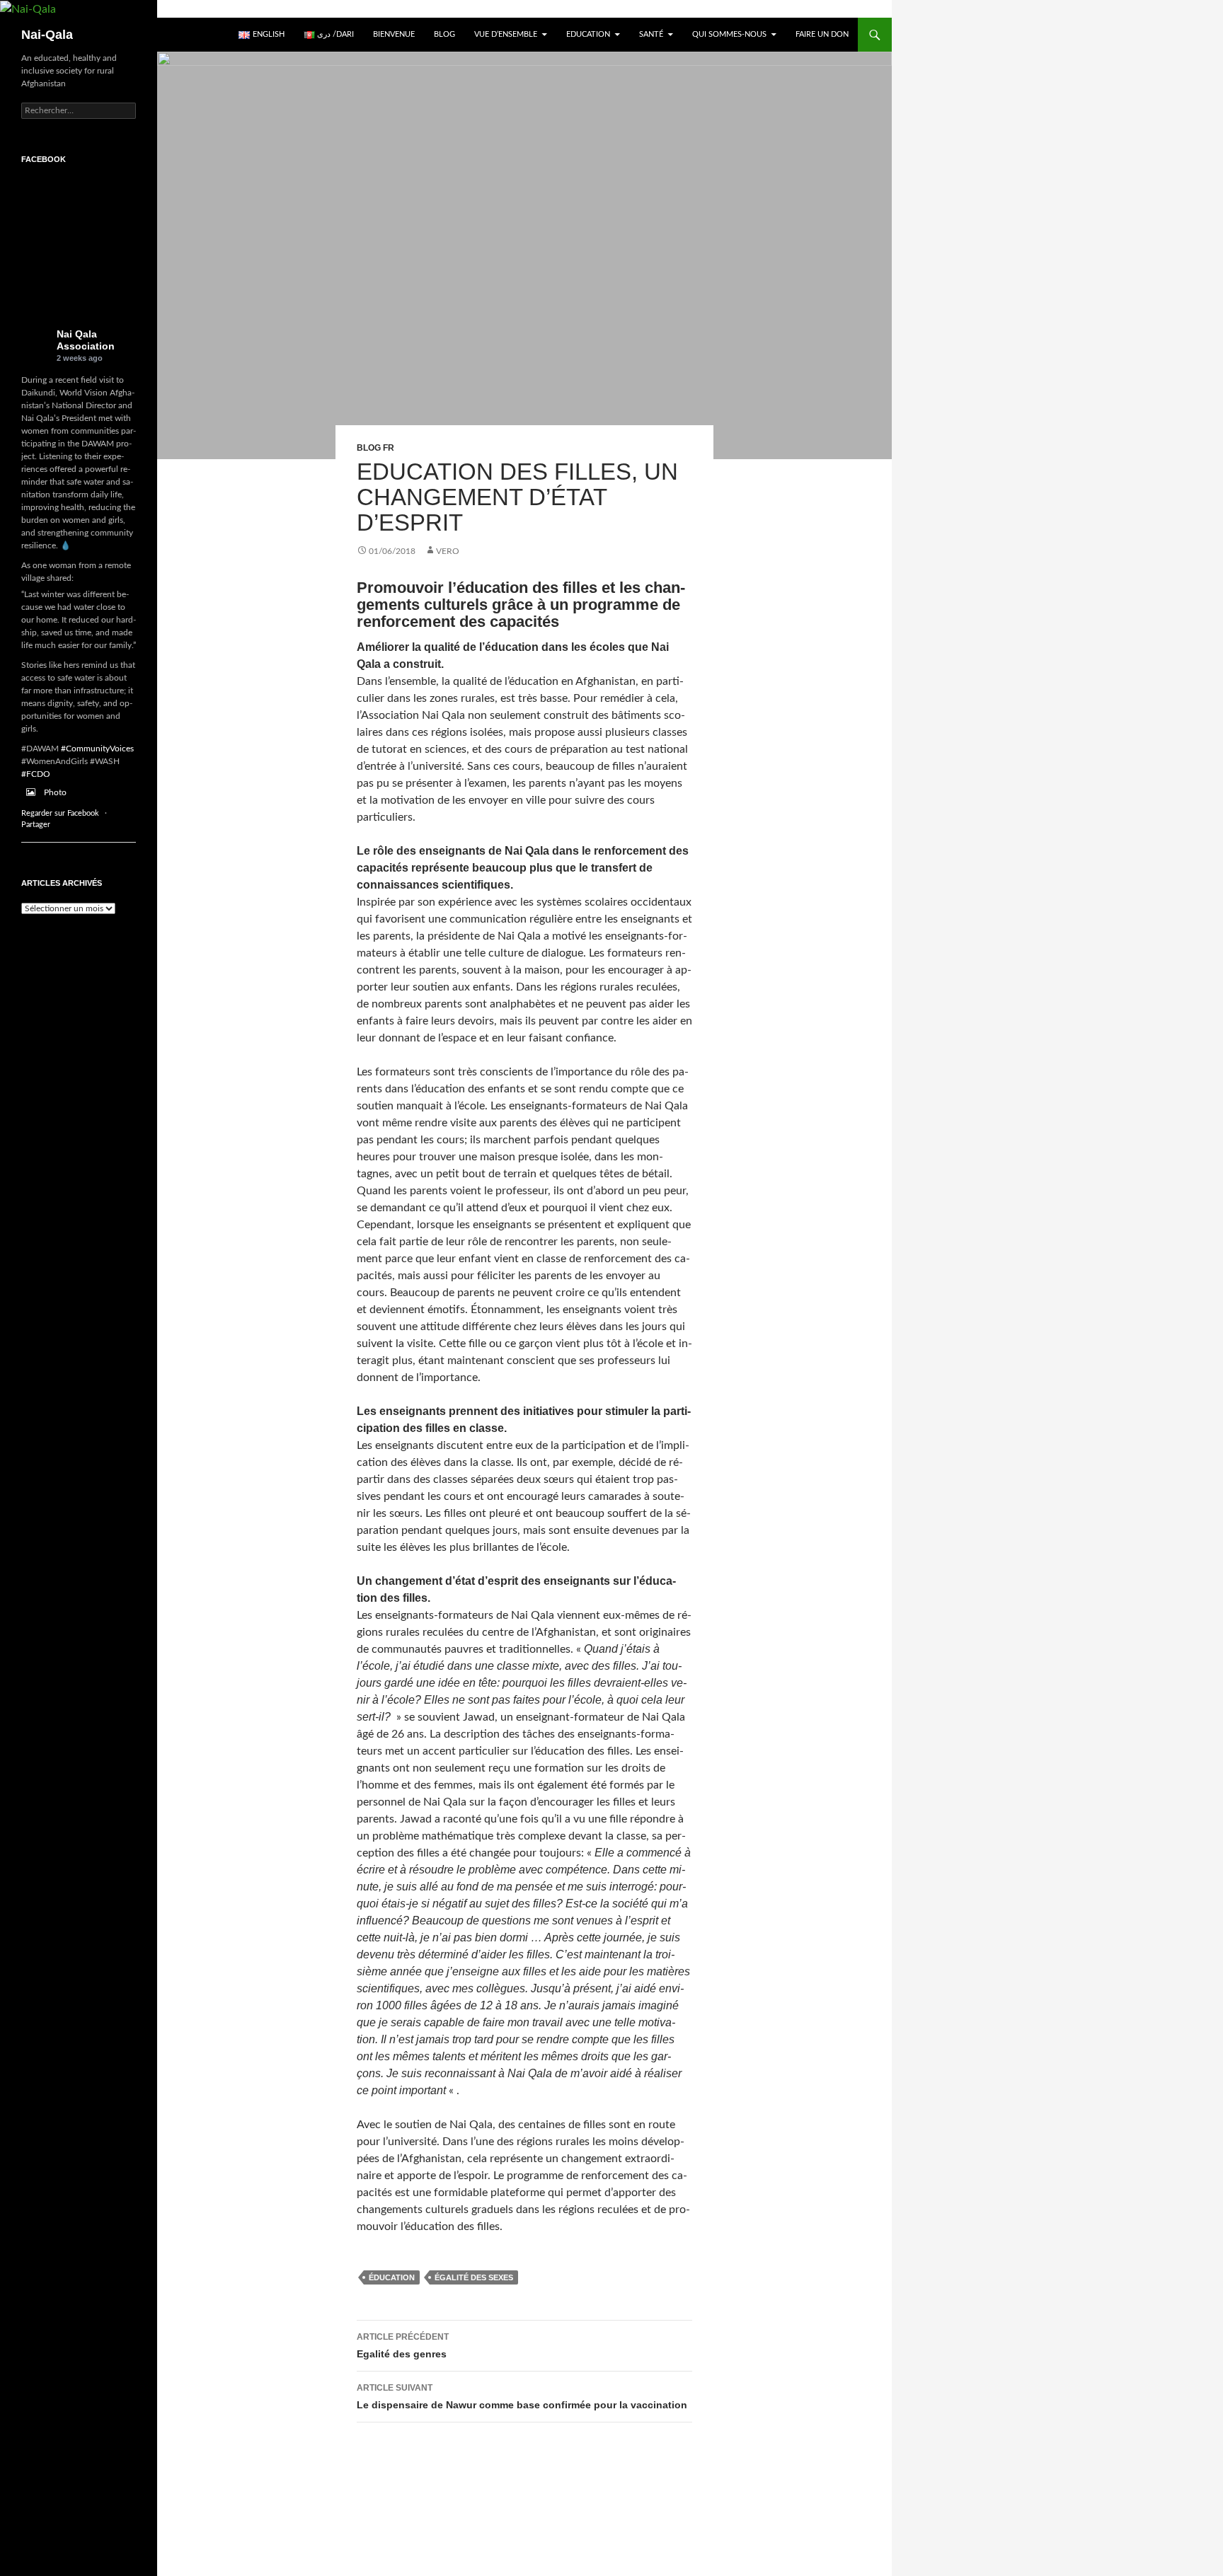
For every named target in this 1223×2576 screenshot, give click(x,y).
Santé (651, 34)
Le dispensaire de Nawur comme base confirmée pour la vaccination (522, 2397)
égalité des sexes (474, 2277)
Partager (36, 825)
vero (448, 551)
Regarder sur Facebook (60, 813)
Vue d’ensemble (506, 34)
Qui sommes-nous (729, 34)
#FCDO (36, 774)
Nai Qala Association (86, 340)
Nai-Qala (47, 35)
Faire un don (822, 34)
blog (444, 34)
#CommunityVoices (97, 749)
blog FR (375, 448)
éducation (392, 2277)
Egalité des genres (403, 2346)
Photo (55, 792)
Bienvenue (394, 34)
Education (588, 34)
